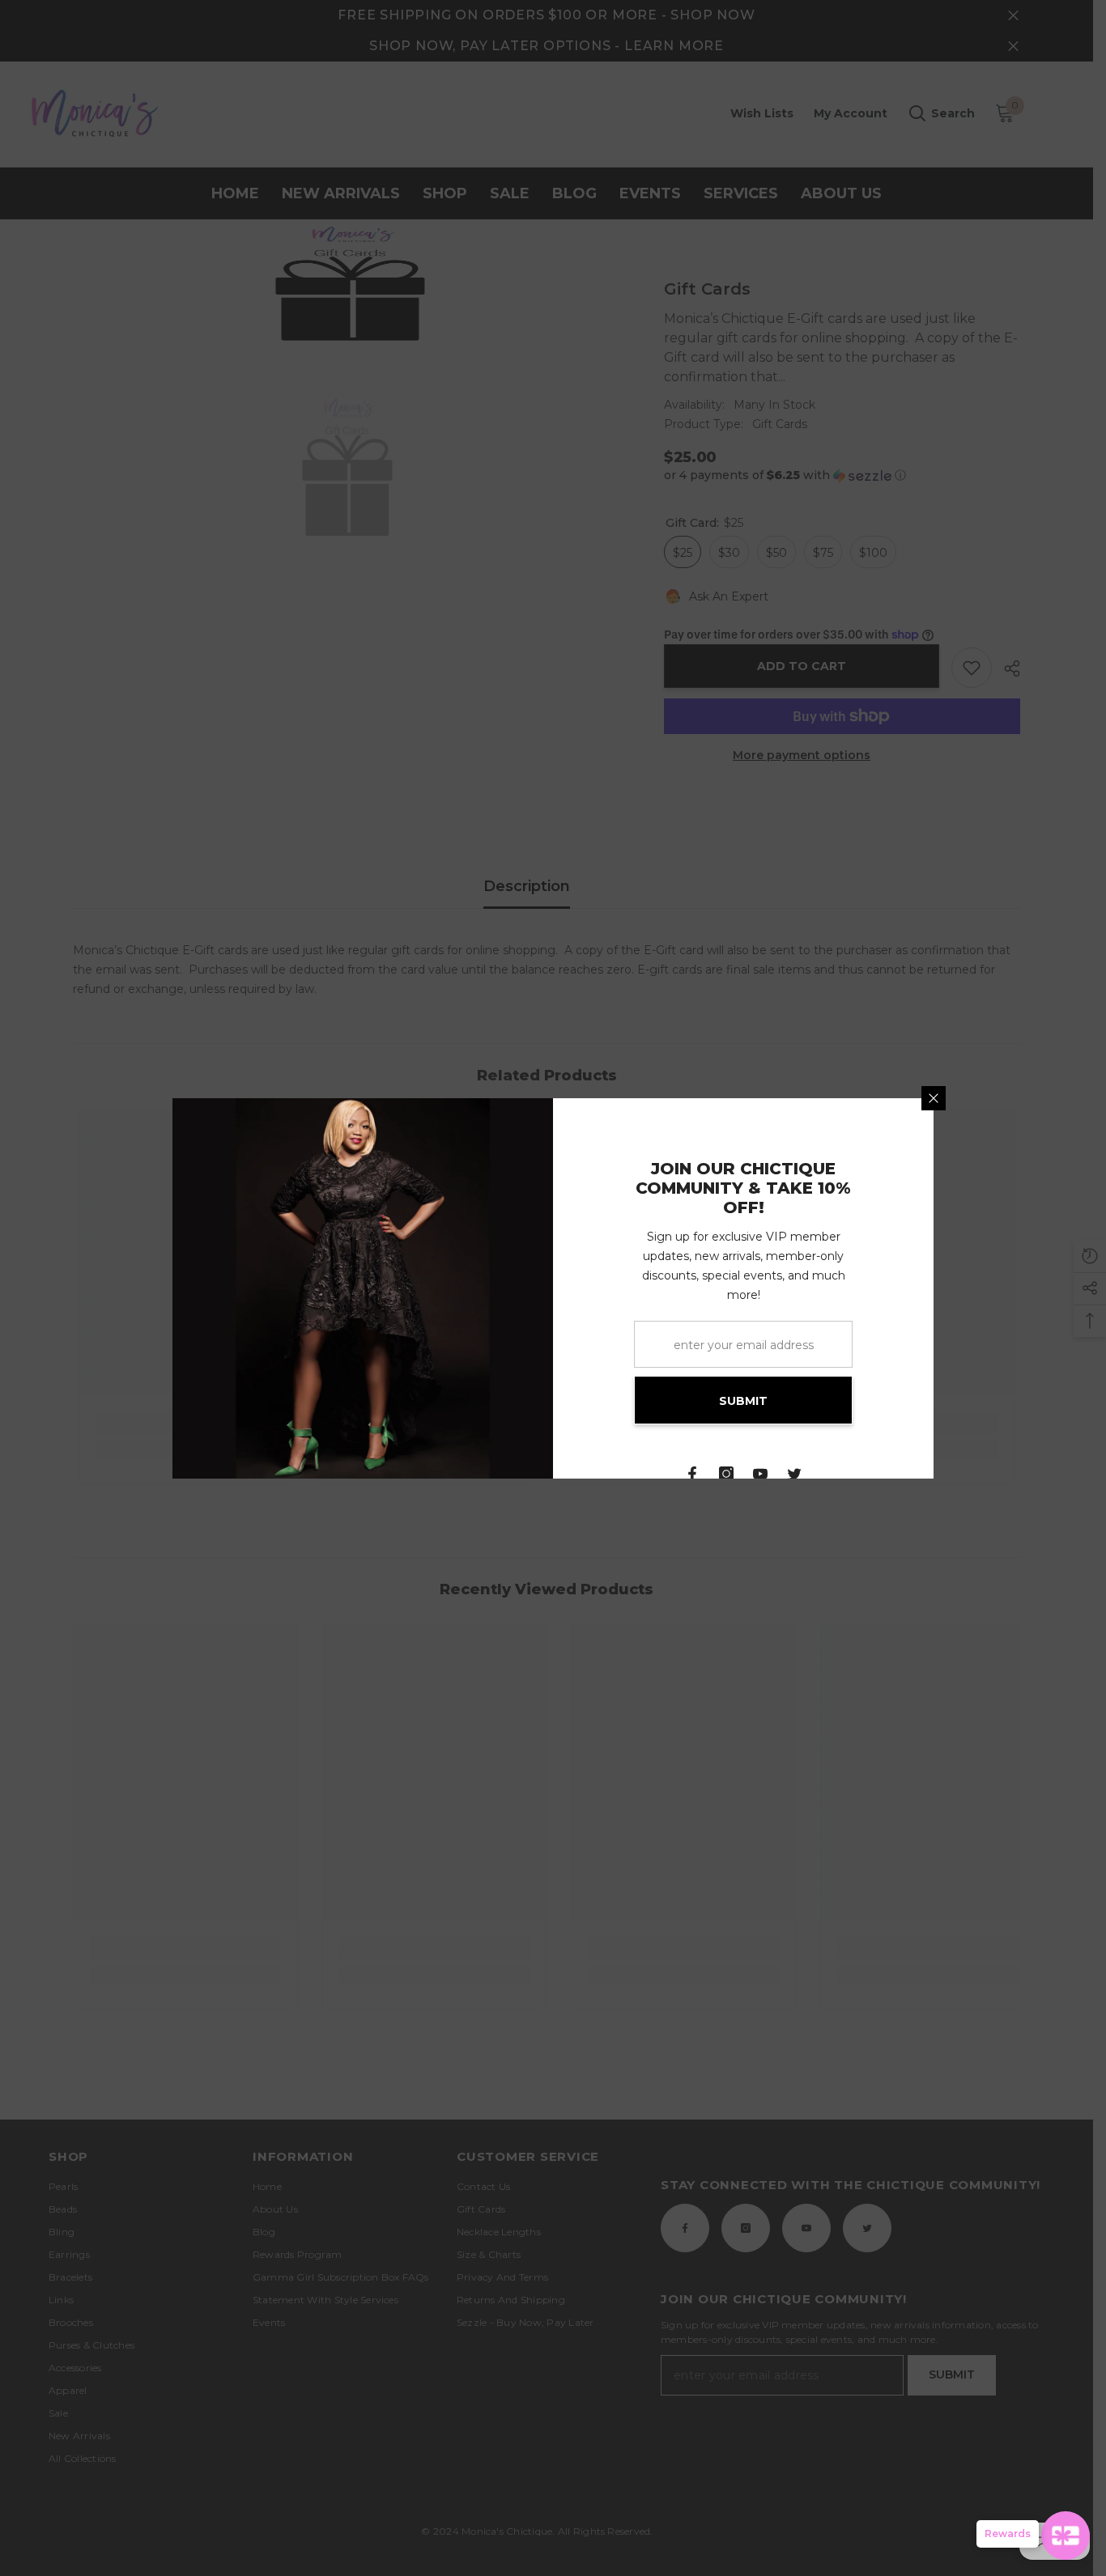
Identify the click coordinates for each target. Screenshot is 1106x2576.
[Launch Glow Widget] (1066, 2536)
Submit (743, 1401)
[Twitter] (794, 1474)
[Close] (934, 1098)
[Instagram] (726, 1474)
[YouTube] (760, 1474)
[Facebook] (692, 1474)
